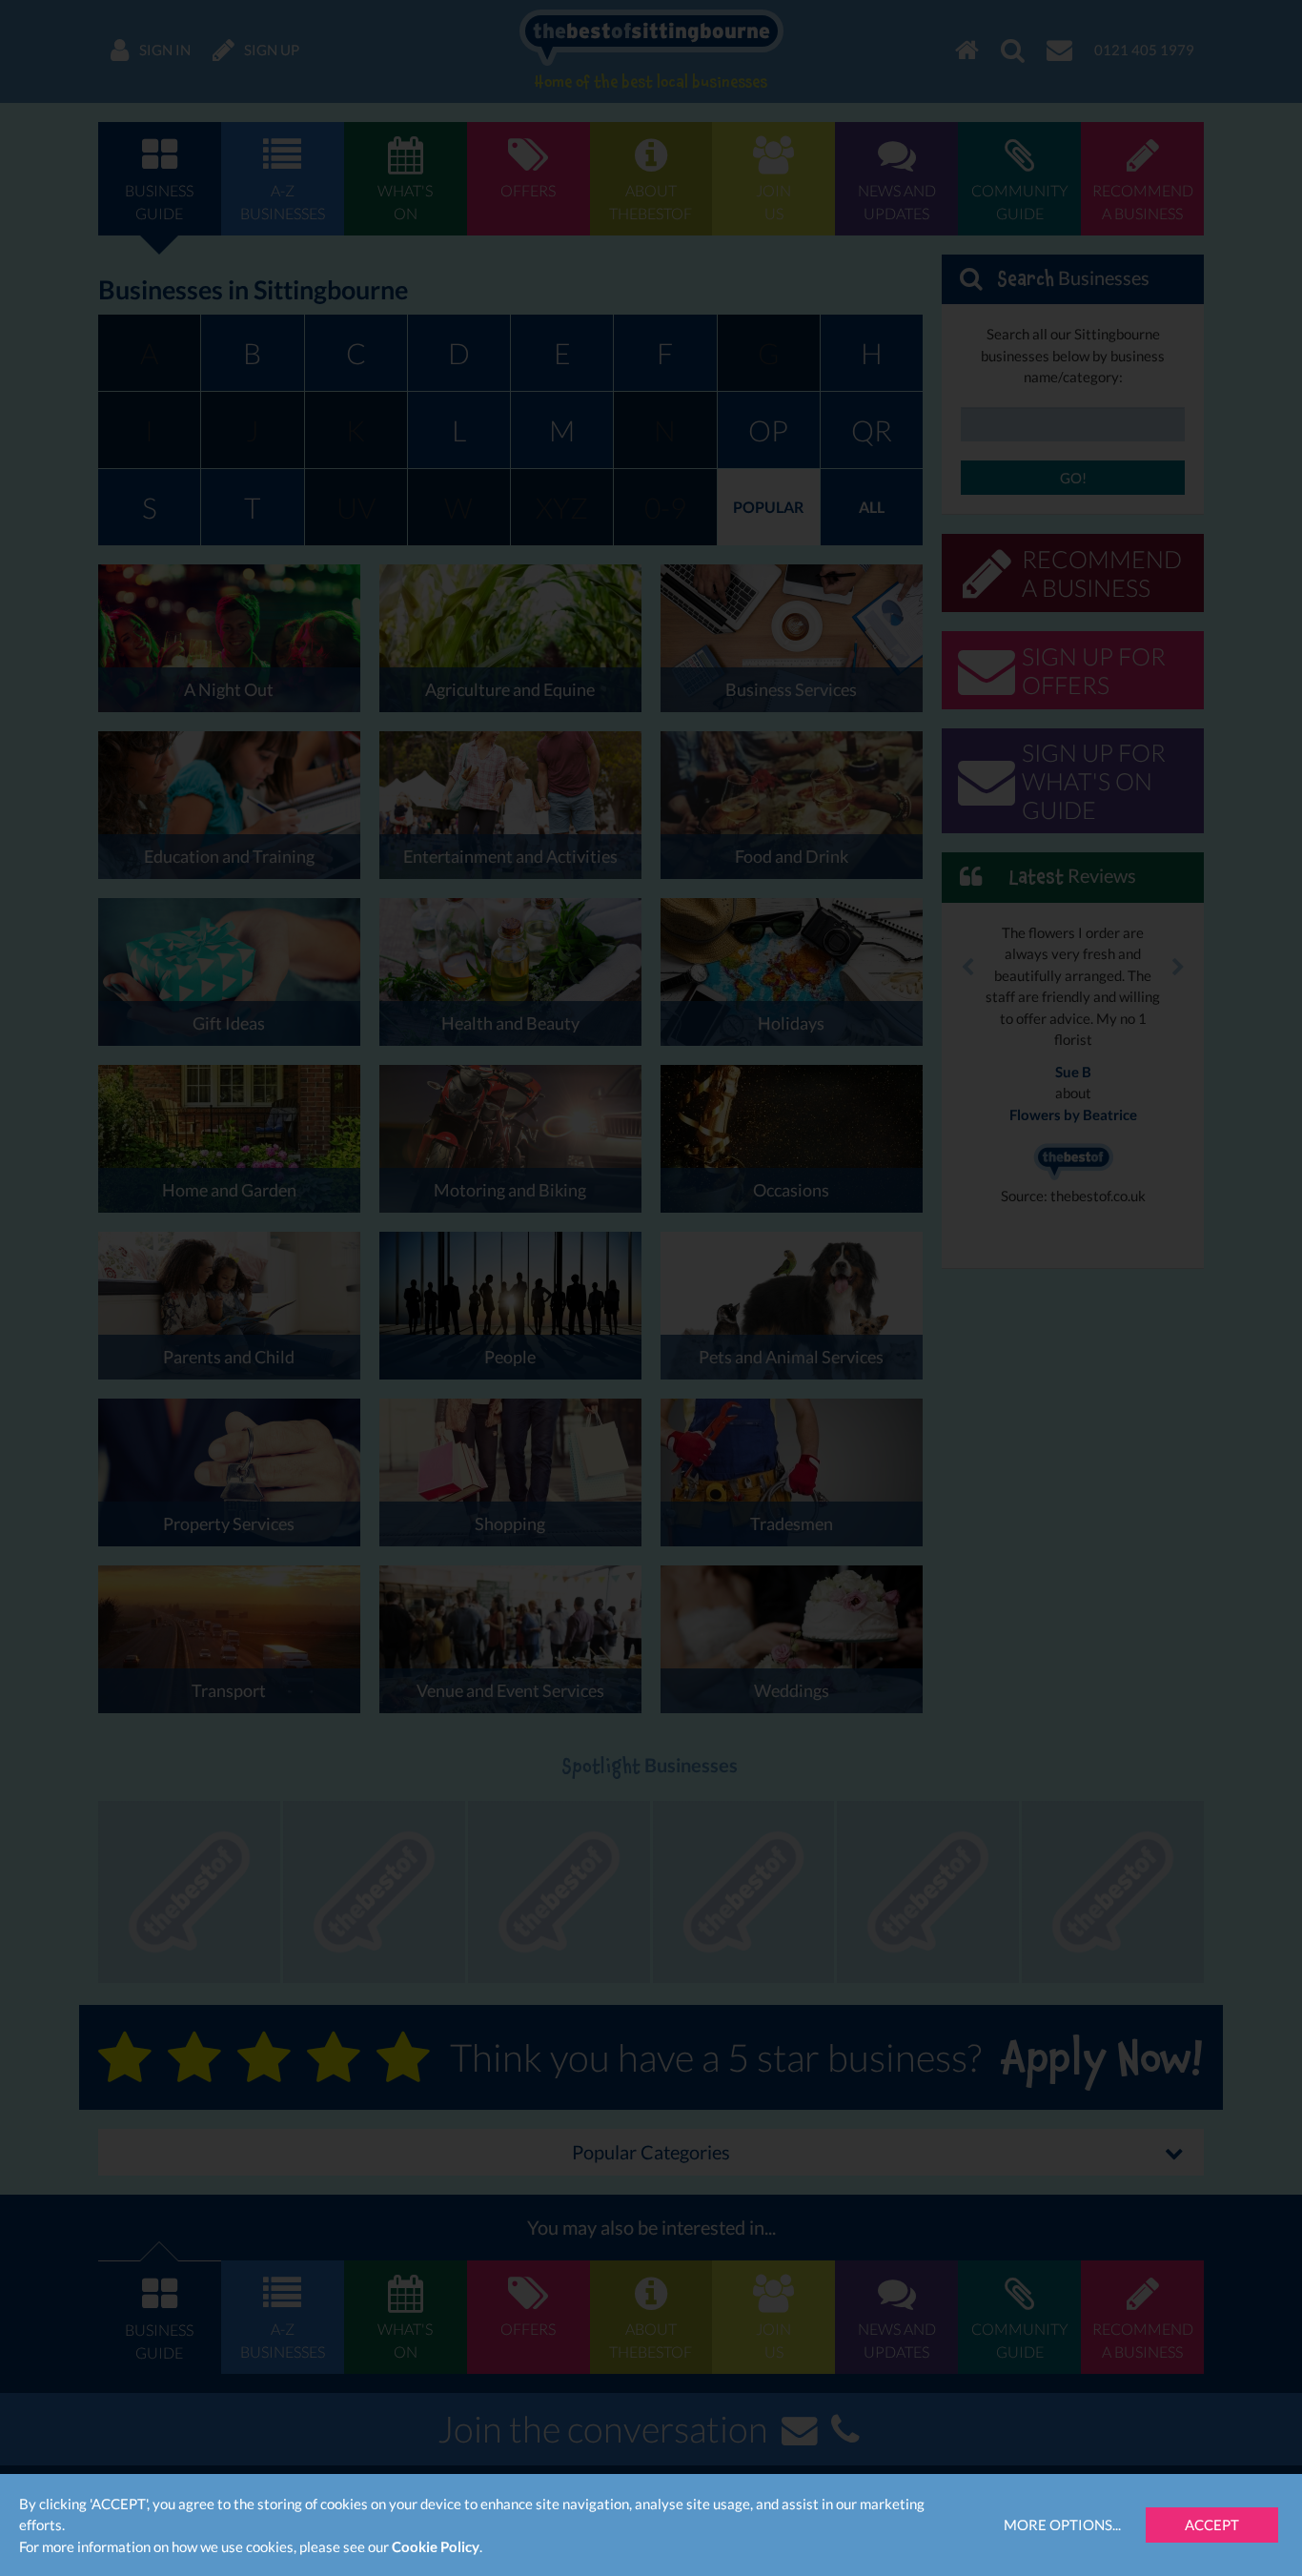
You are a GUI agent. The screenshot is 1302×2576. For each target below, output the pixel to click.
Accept (1212, 2525)
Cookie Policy (436, 2546)
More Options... (1062, 2525)
